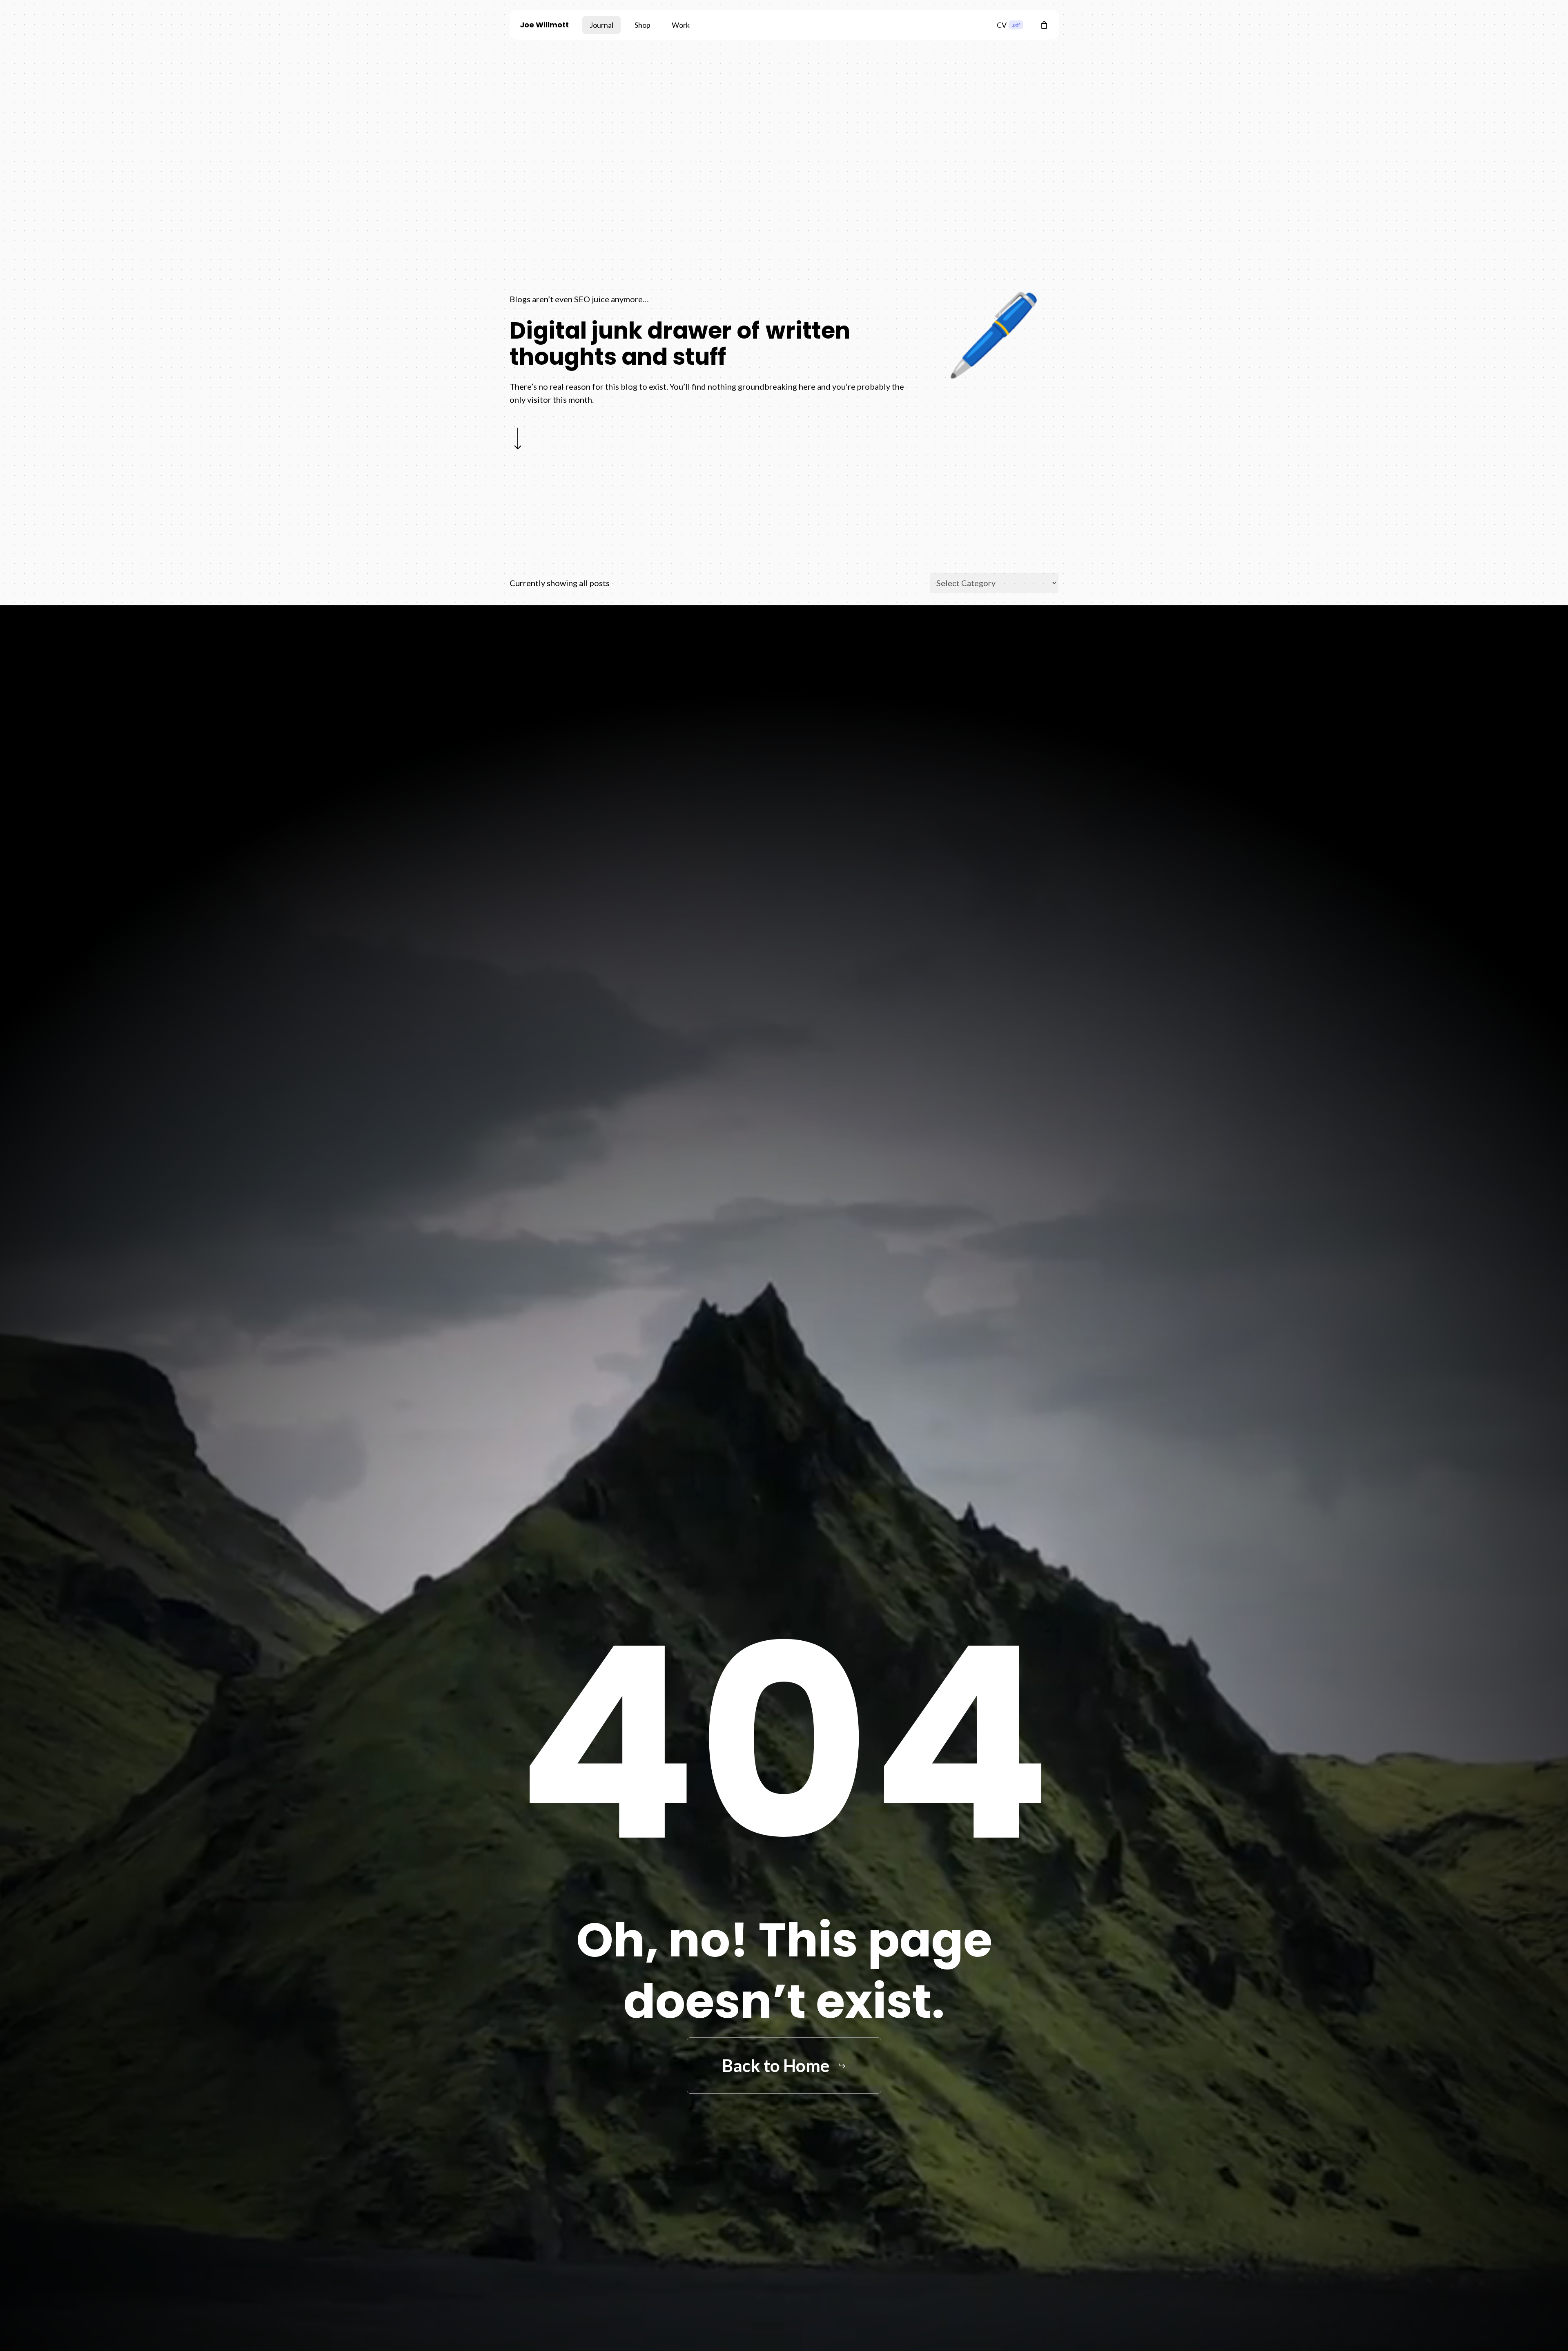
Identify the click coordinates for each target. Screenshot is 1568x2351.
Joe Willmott (544, 25)
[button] (784, 2065)
